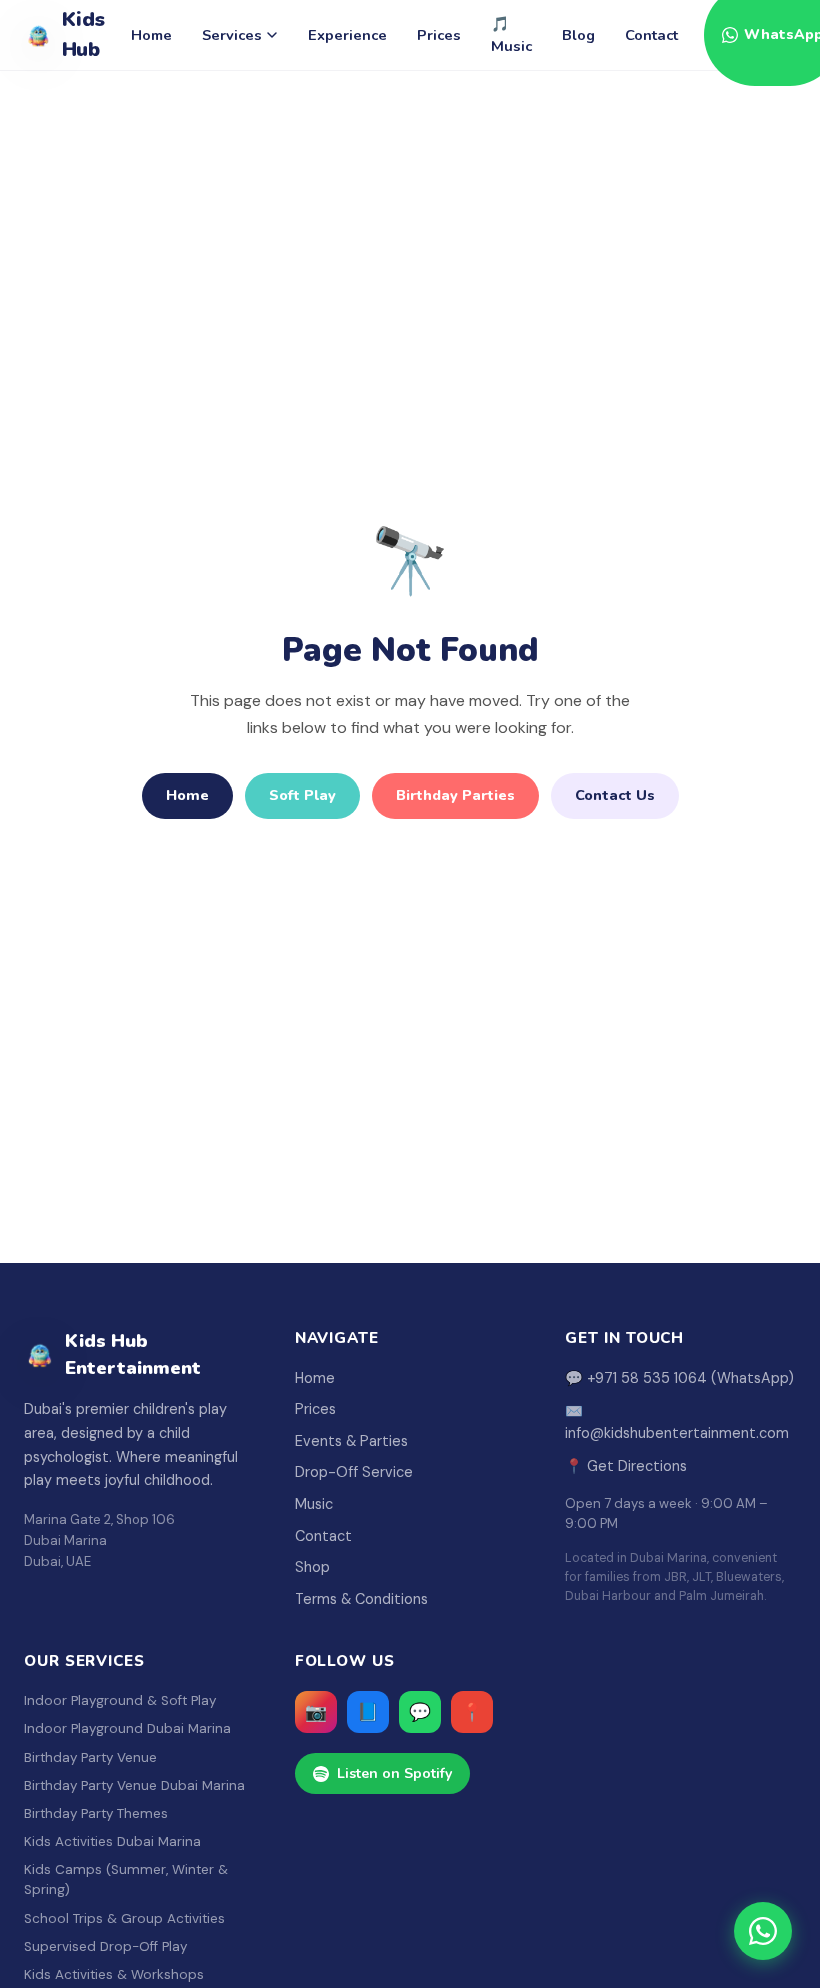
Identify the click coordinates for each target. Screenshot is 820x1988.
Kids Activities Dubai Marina (112, 1841)
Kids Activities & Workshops (114, 1974)
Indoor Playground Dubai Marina (127, 1728)
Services (232, 35)
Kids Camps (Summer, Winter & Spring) (126, 1879)
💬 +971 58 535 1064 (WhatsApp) (679, 1378)
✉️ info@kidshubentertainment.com (677, 1422)
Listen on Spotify (394, 1773)
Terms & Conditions (361, 1599)
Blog (578, 35)
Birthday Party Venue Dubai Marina (134, 1785)
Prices (439, 35)
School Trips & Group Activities (124, 1918)
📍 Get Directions (626, 1466)
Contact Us (615, 795)
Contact (651, 35)
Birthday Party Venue (90, 1757)
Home (151, 35)
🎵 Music (511, 35)
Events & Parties (351, 1441)
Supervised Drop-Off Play (105, 1946)
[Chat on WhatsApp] (763, 1931)
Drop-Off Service (354, 1472)
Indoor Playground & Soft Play (120, 1700)
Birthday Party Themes (96, 1813)
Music (314, 1504)
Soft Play (302, 795)
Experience (347, 35)
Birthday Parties (455, 795)
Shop (312, 1567)
